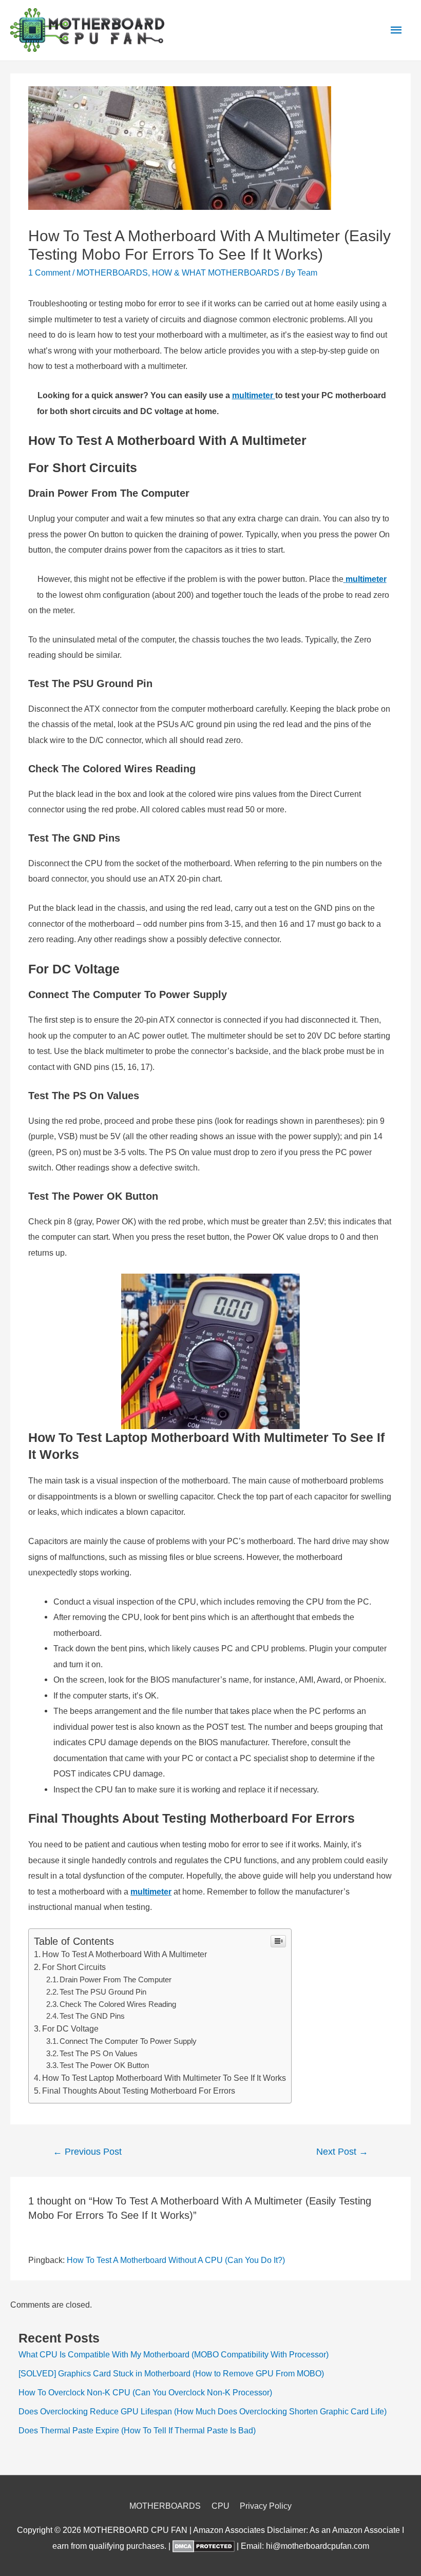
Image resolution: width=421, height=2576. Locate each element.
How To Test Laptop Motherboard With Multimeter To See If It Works (164, 2078)
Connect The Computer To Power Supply (128, 2041)
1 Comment (49, 272)
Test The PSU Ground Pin (103, 1992)
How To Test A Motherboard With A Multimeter (126, 1954)
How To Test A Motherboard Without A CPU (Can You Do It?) (176, 2260)
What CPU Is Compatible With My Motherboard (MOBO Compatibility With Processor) (174, 2354)
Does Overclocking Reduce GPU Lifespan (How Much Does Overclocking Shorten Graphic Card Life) (203, 2411)
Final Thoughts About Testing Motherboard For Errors (140, 2091)
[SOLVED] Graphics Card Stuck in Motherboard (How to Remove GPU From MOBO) (171, 2373)
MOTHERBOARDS (112, 272)
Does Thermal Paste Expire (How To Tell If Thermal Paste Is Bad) (137, 2430)
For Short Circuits (74, 1967)
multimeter (151, 1891)
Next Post (342, 2152)
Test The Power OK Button (104, 2065)
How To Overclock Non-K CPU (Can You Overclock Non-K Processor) (145, 2392)
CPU (221, 2506)
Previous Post (87, 2152)
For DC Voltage (70, 2029)
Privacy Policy (266, 2506)
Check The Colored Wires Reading (118, 2004)
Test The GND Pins (92, 2016)
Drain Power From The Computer (116, 1980)
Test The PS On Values (99, 2054)
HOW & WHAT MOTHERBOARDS (216, 272)
